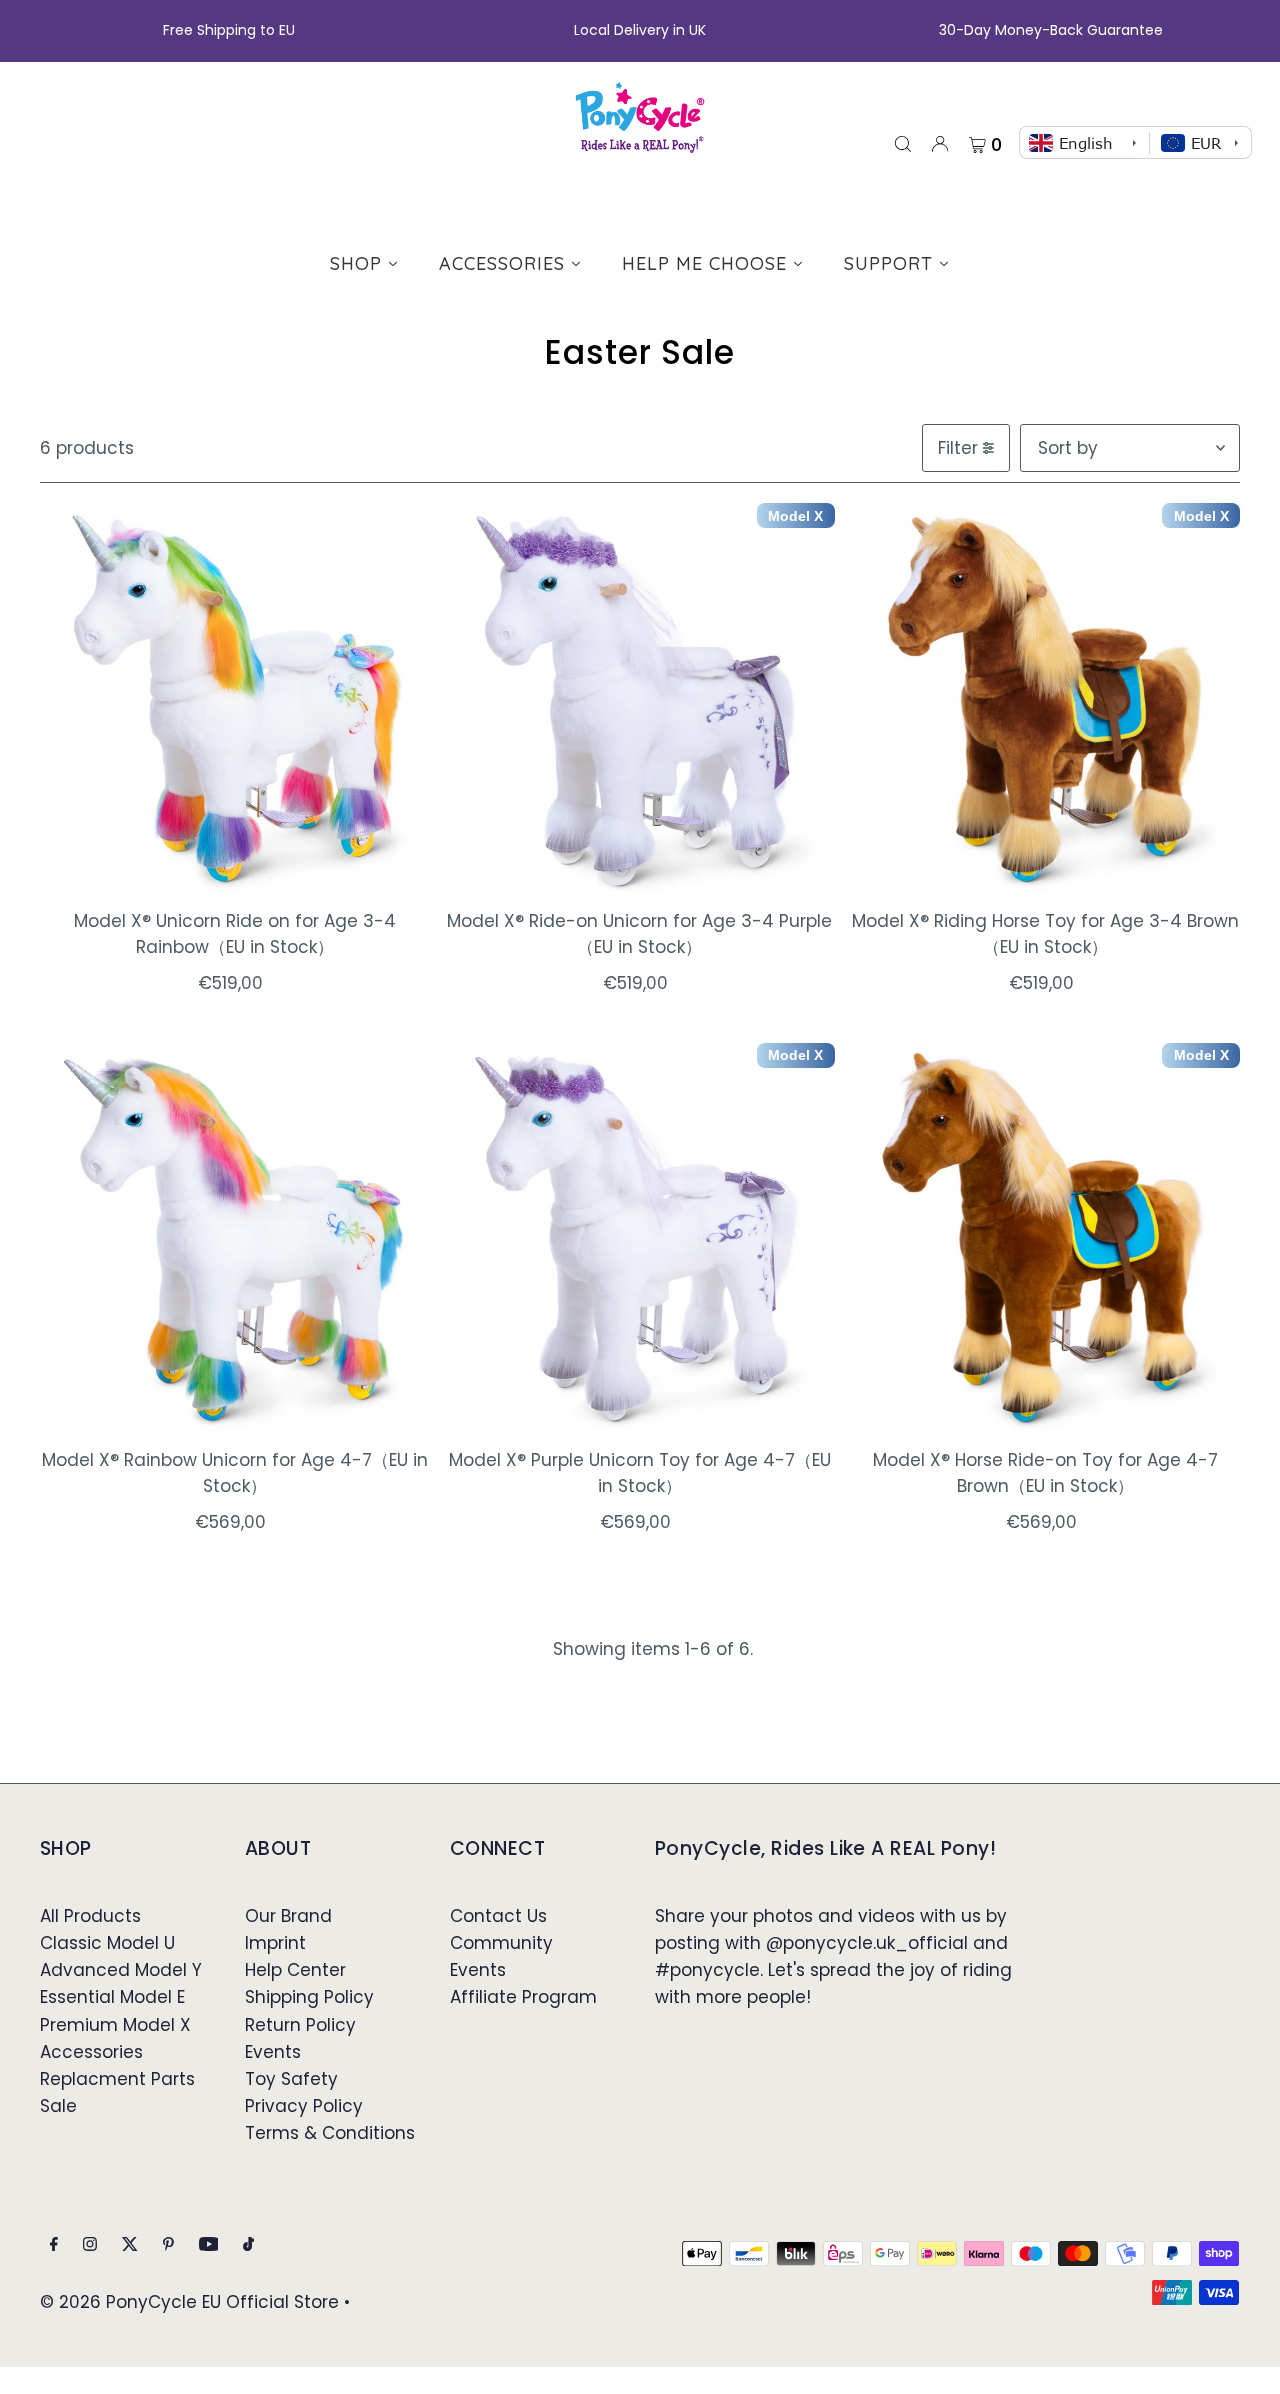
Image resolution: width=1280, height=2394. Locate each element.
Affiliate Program (523, 1997)
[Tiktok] (248, 2245)
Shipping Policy (309, 1997)
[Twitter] (130, 2245)
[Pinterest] (168, 2245)
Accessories (91, 2052)
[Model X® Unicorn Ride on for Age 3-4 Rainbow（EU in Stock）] (234, 697)
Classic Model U (107, 1943)
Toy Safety (291, 2079)
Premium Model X (115, 2025)
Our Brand (288, 1916)
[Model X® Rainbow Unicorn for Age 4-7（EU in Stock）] (234, 1237)
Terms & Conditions (330, 2133)
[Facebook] (54, 2245)
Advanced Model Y (121, 1970)
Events (273, 2052)
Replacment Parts (117, 2079)
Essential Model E (112, 1997)
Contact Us (498, 1916)
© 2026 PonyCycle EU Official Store (189, 2302)
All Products (90, 1916)
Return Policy (300, 2025)
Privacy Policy (304, 2106)
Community (501, 1943)
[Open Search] (903, 143)
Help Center (295, 1970)
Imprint (275, 1943)
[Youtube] (209, 2245)
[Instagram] (90, 2245)
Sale (58, 2106)
